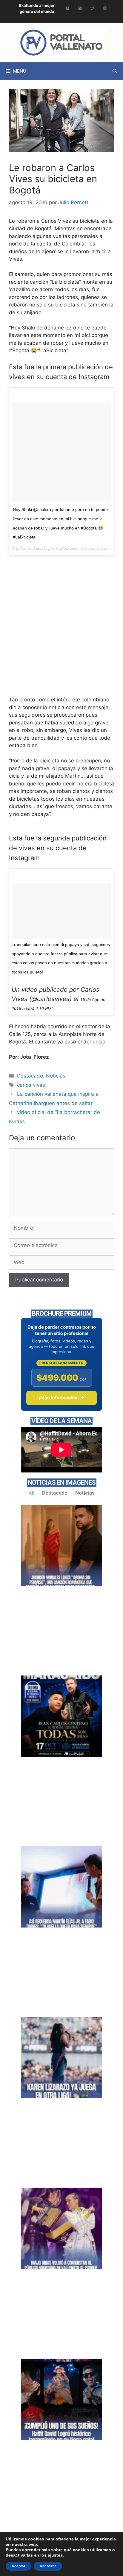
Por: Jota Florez (29, 1057)
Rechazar (48, 2566)
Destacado (30, 1076)
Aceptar (19, 2566)
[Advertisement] (61, 632)
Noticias (56, 1076)
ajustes (55, 2555)
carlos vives (31, 1085)
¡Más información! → (61, 1398)
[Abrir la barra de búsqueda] (115, 71)
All (31, 1493)
